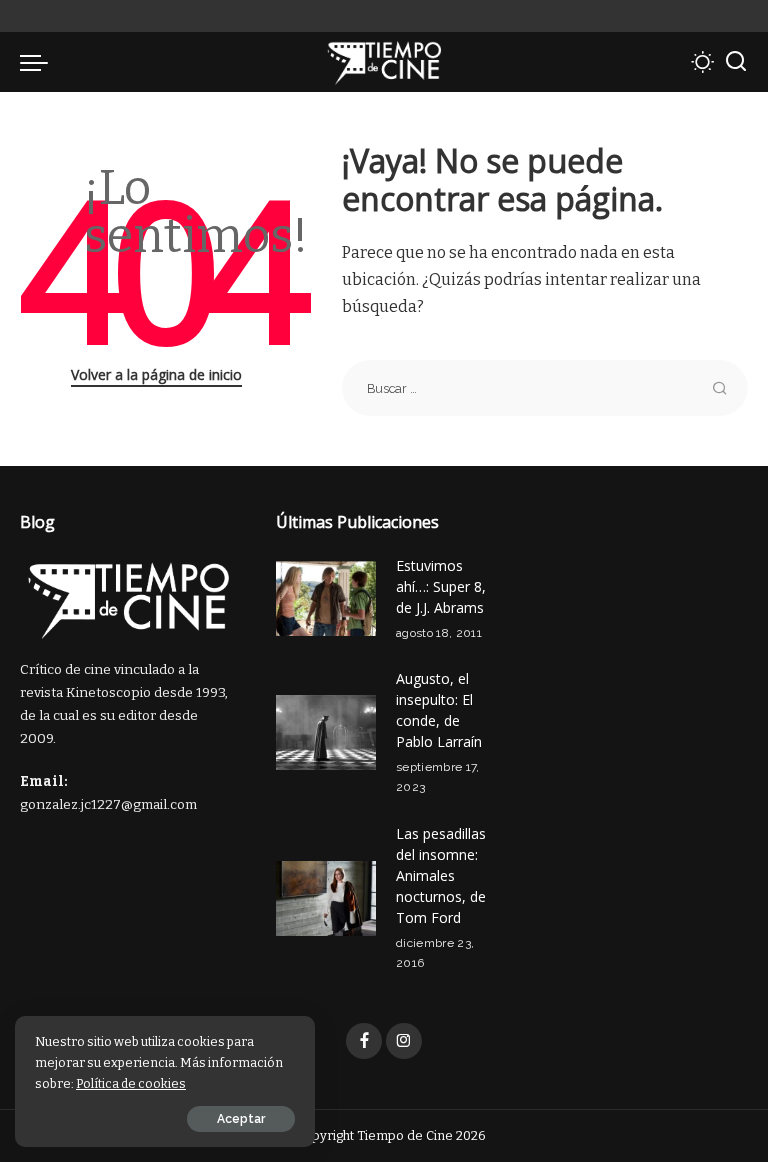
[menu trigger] (39, 62)
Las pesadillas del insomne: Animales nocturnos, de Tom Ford (441, 875)
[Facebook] (364, 1041)
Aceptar (241, 1119)
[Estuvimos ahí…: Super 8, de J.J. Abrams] (326, 598)
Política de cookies (131, 1083)
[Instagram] (404, 1041)
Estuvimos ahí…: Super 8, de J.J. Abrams (441, 586)
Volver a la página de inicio (156, 374)
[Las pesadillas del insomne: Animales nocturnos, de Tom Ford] (326, 898)
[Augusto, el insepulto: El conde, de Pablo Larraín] (326, 732)
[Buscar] (736, 62)
